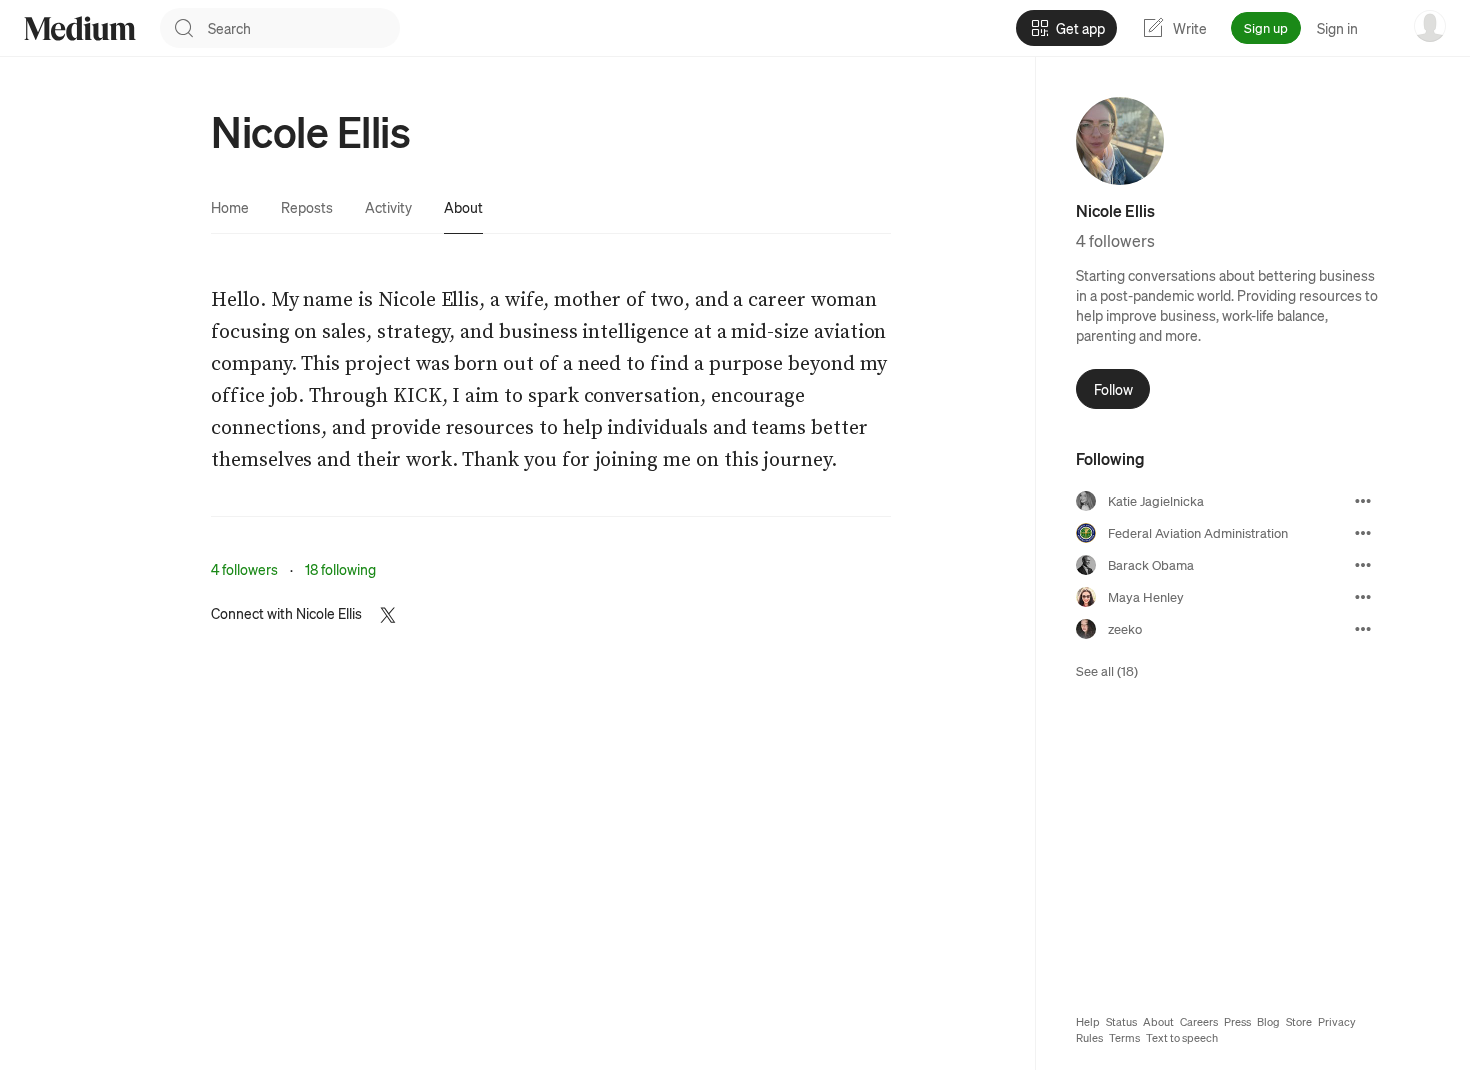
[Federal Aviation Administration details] (1363, 533)
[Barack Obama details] (1363, 565)
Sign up (1266, 27)
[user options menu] (1430, 26)
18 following (340, 569)
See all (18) (1107, 670)
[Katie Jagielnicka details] (1363, 501)
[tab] (230, 207)
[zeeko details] (1363, 629)
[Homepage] (80, 28)
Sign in (1337, 28)
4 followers (244, 569)
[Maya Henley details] (1363, 597)
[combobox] (304, 28)
